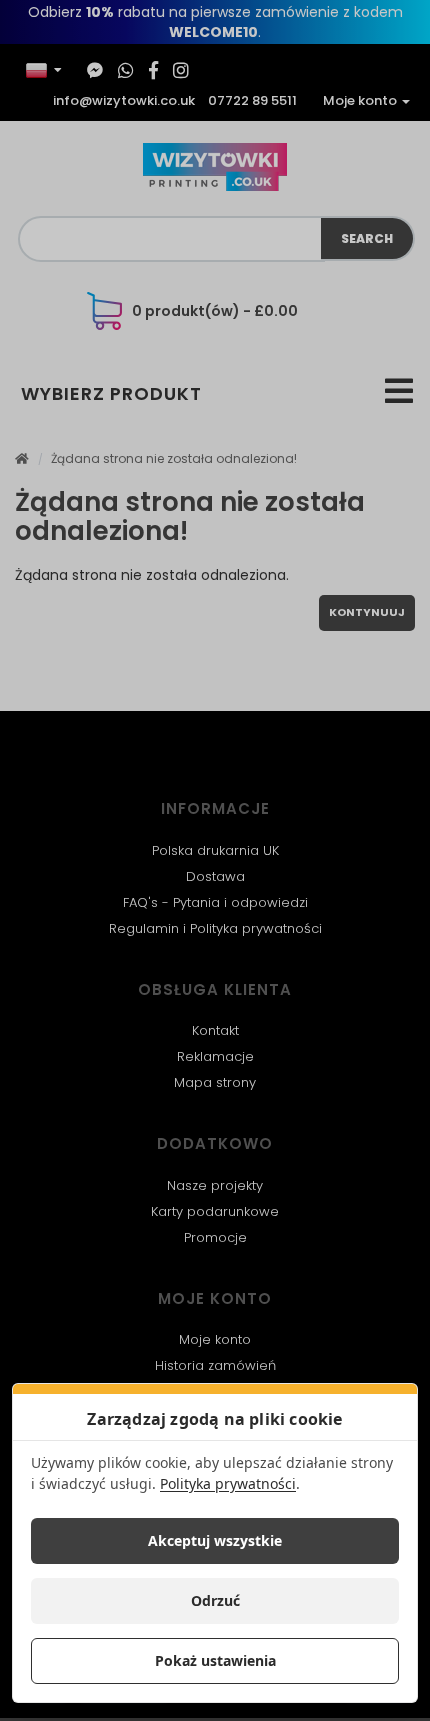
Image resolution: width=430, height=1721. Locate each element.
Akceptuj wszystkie (215, 1540)
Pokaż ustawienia (215, 1660)
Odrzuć (215, 1600)
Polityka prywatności (228, 1483)
